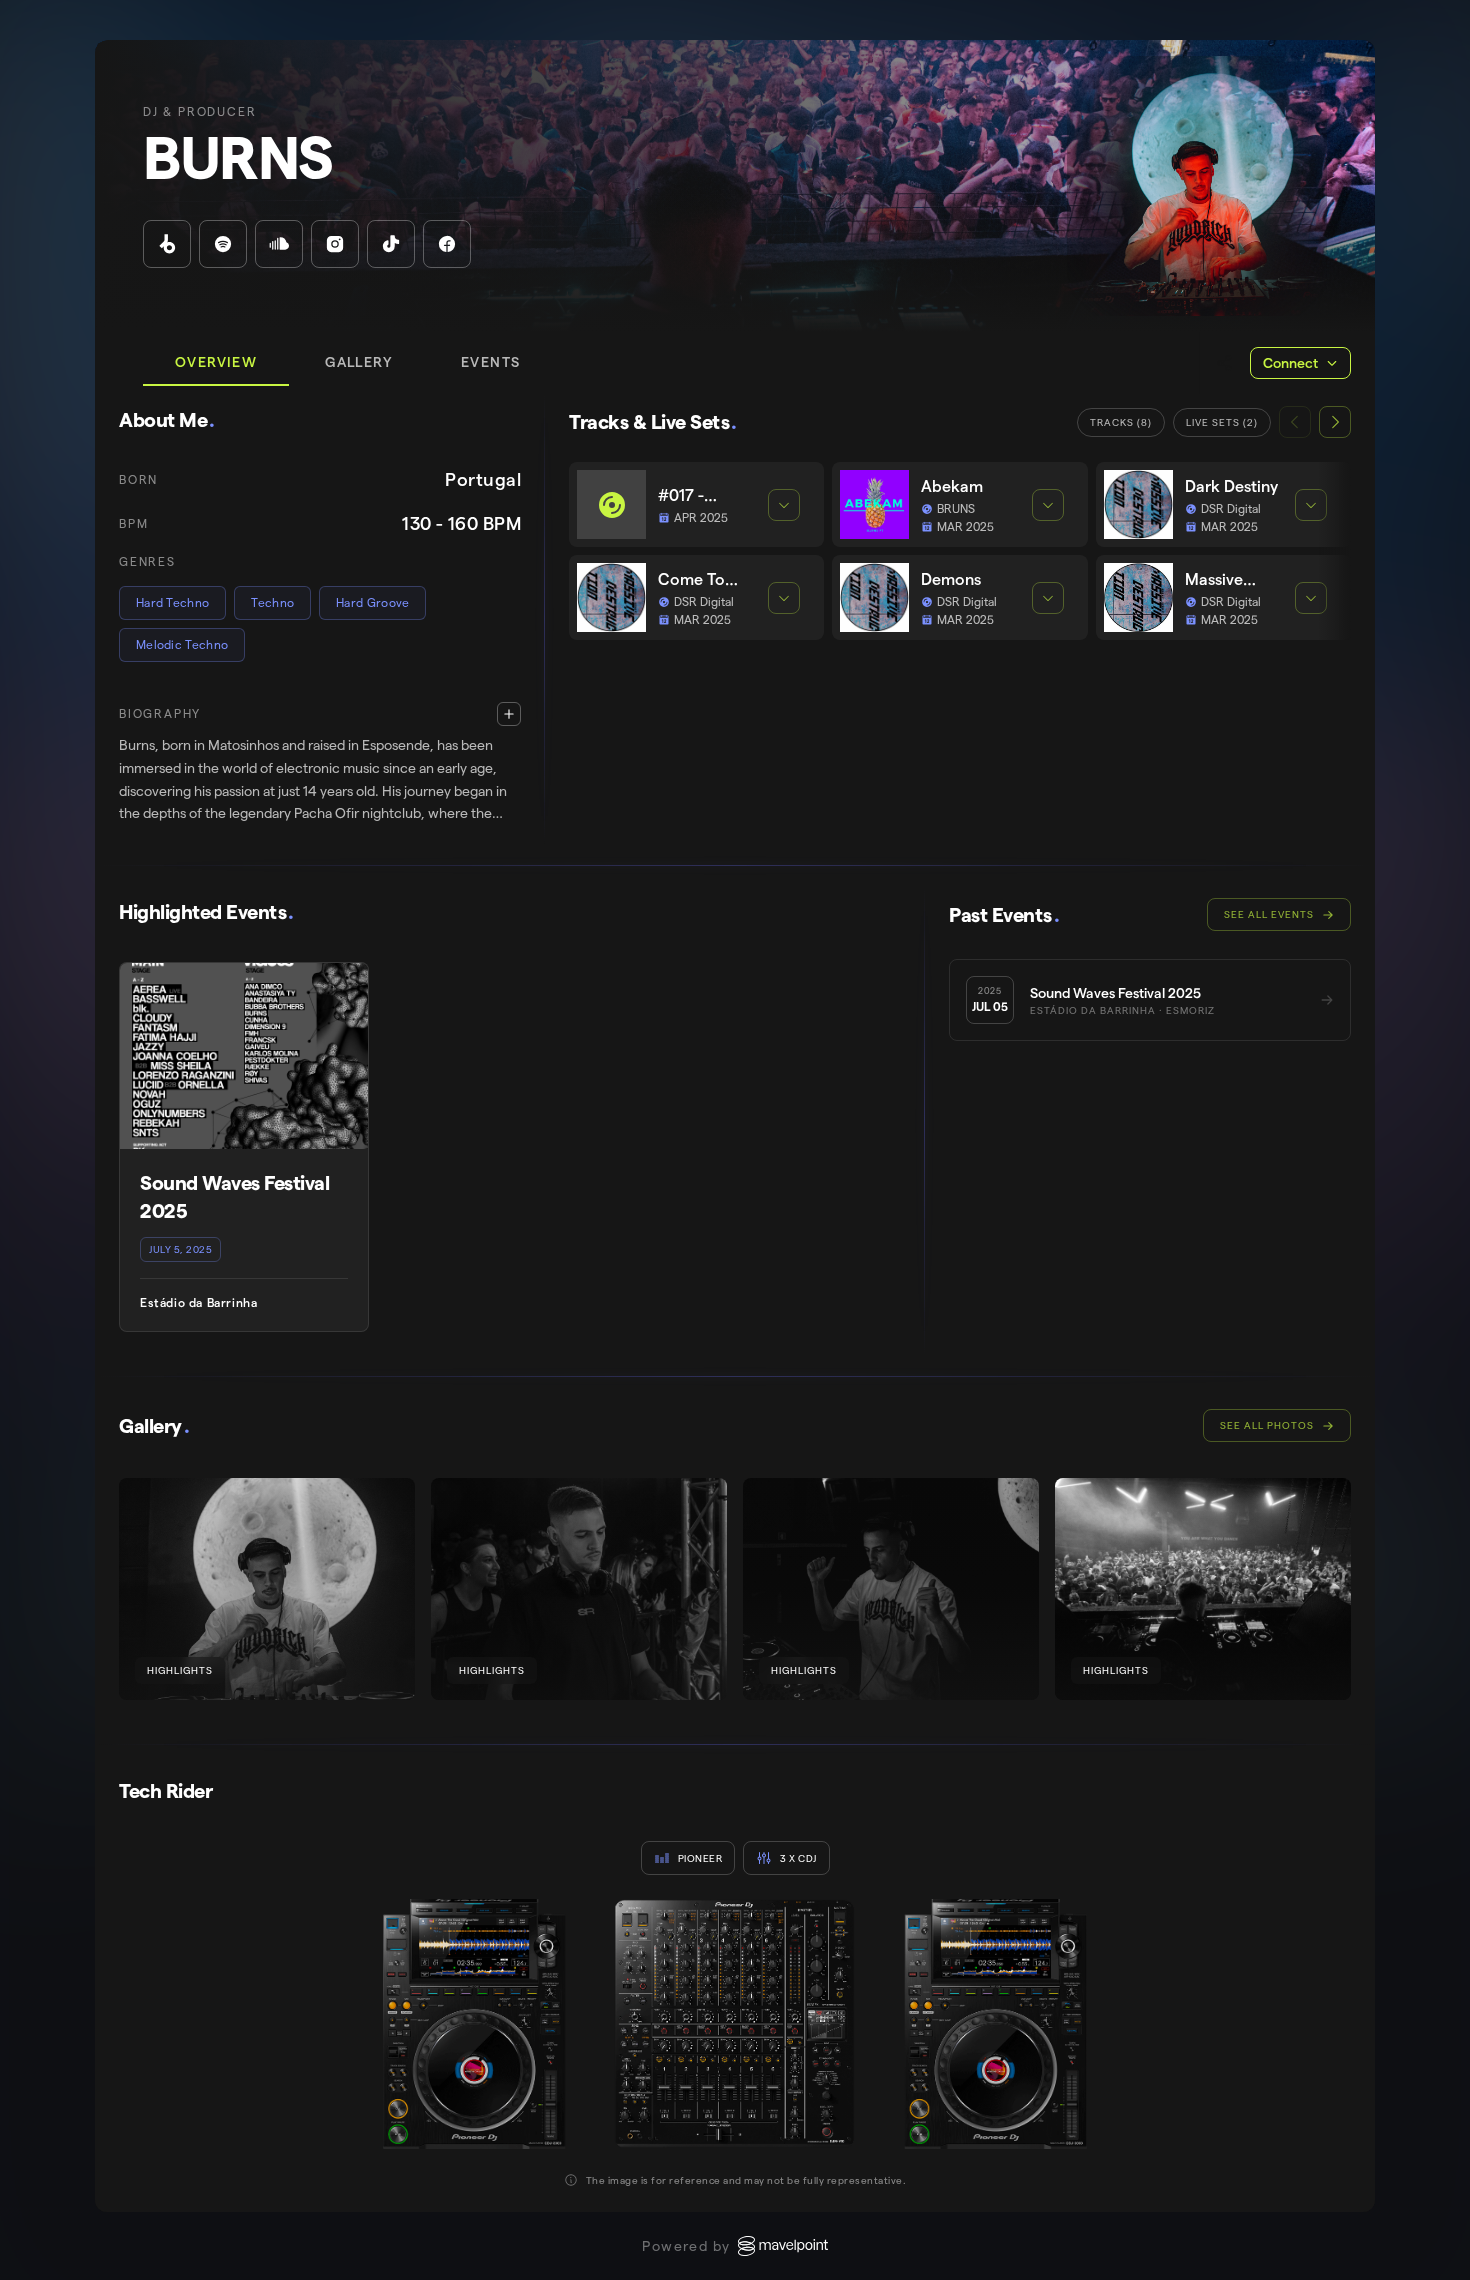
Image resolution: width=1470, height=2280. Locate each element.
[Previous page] (1295, 422)
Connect (1290, 363)
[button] (320, 763)
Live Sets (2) (1222, 422)
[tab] (216, 363)
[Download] (387, 1506)
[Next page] (1335, 422)
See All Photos (1267, 1425)
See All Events (1269, 914)
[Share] (1224, 363)
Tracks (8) (1121, 422)
